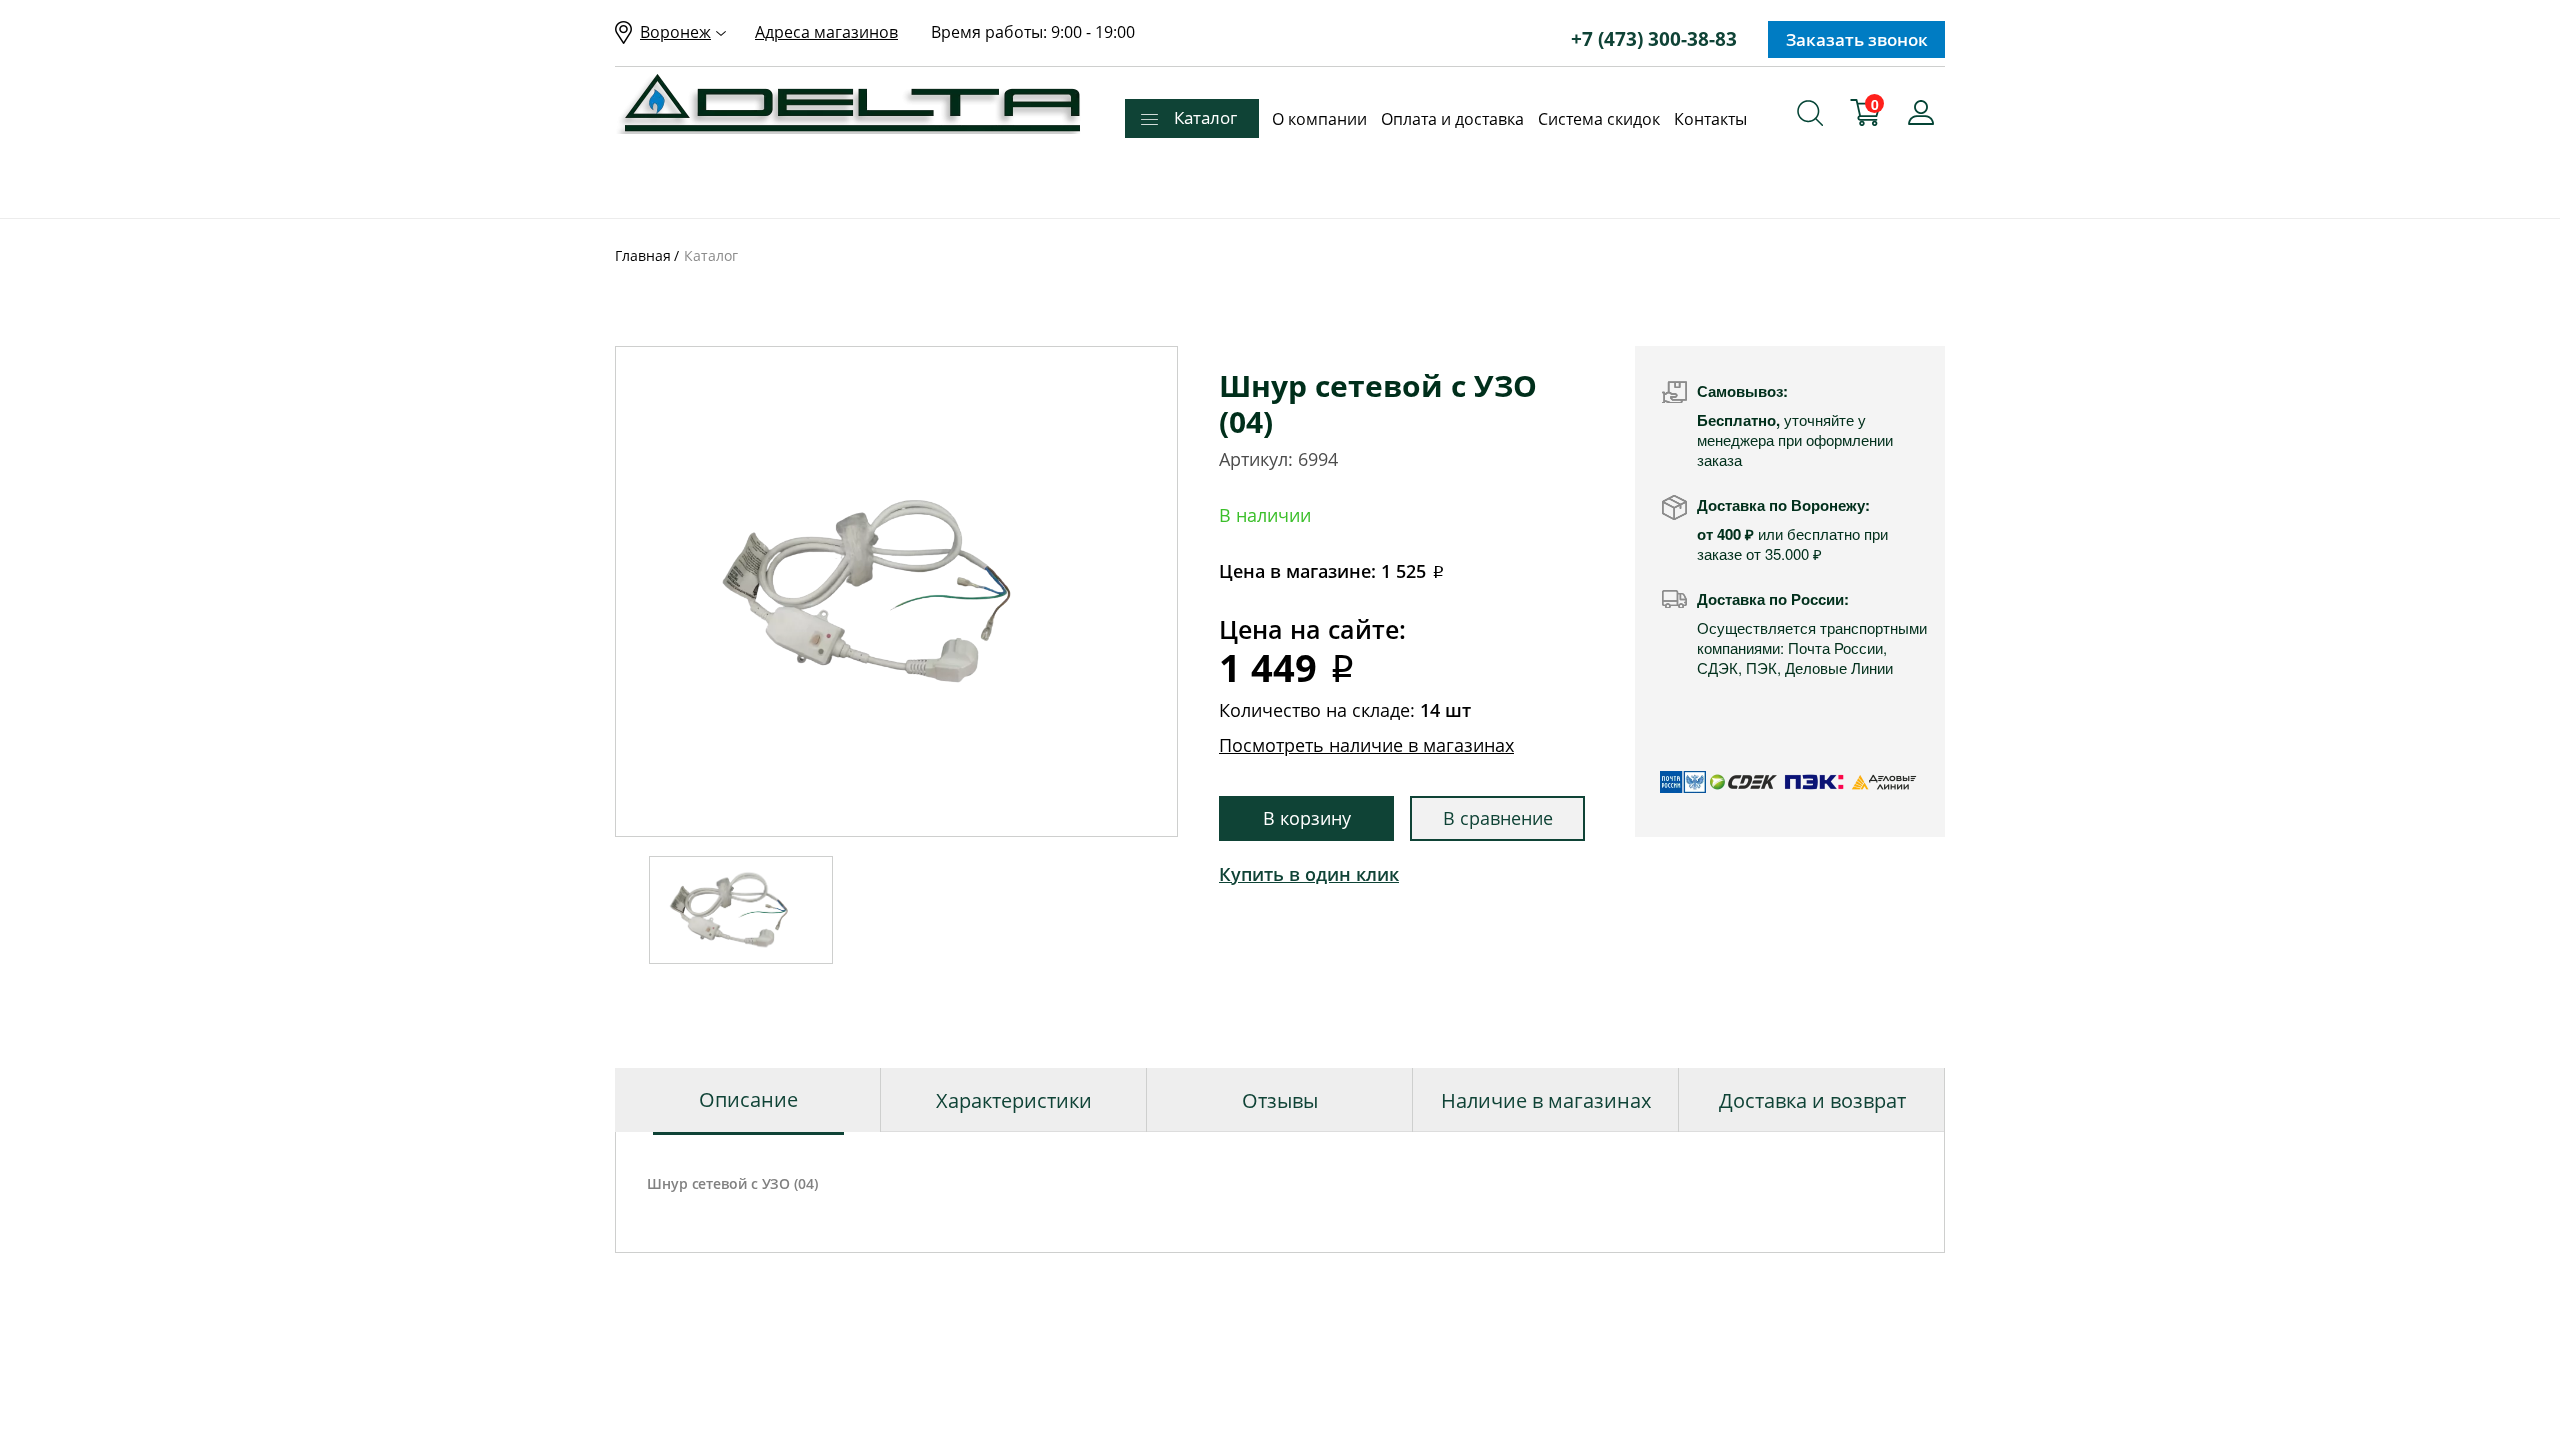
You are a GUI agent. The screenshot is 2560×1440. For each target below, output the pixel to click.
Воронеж (675, 32)
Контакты (1710, 119)
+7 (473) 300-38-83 (1654, 39)
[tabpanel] (896, 591)
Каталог (1205, 117)
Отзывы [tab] (1280, 1100)
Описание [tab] (748, 1099)
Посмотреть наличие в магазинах (1366, 745)
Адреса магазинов (826, 32)
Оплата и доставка (1452, 119)
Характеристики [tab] (1014, 1100)
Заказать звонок (1857, 39)
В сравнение (1498, 818)
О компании (1319, 119)
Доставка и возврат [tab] (1812, 1100)
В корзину (1307, 818)
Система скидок (1599, 119)
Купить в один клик (1309, 874)
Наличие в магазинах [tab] (1546, 1100)
